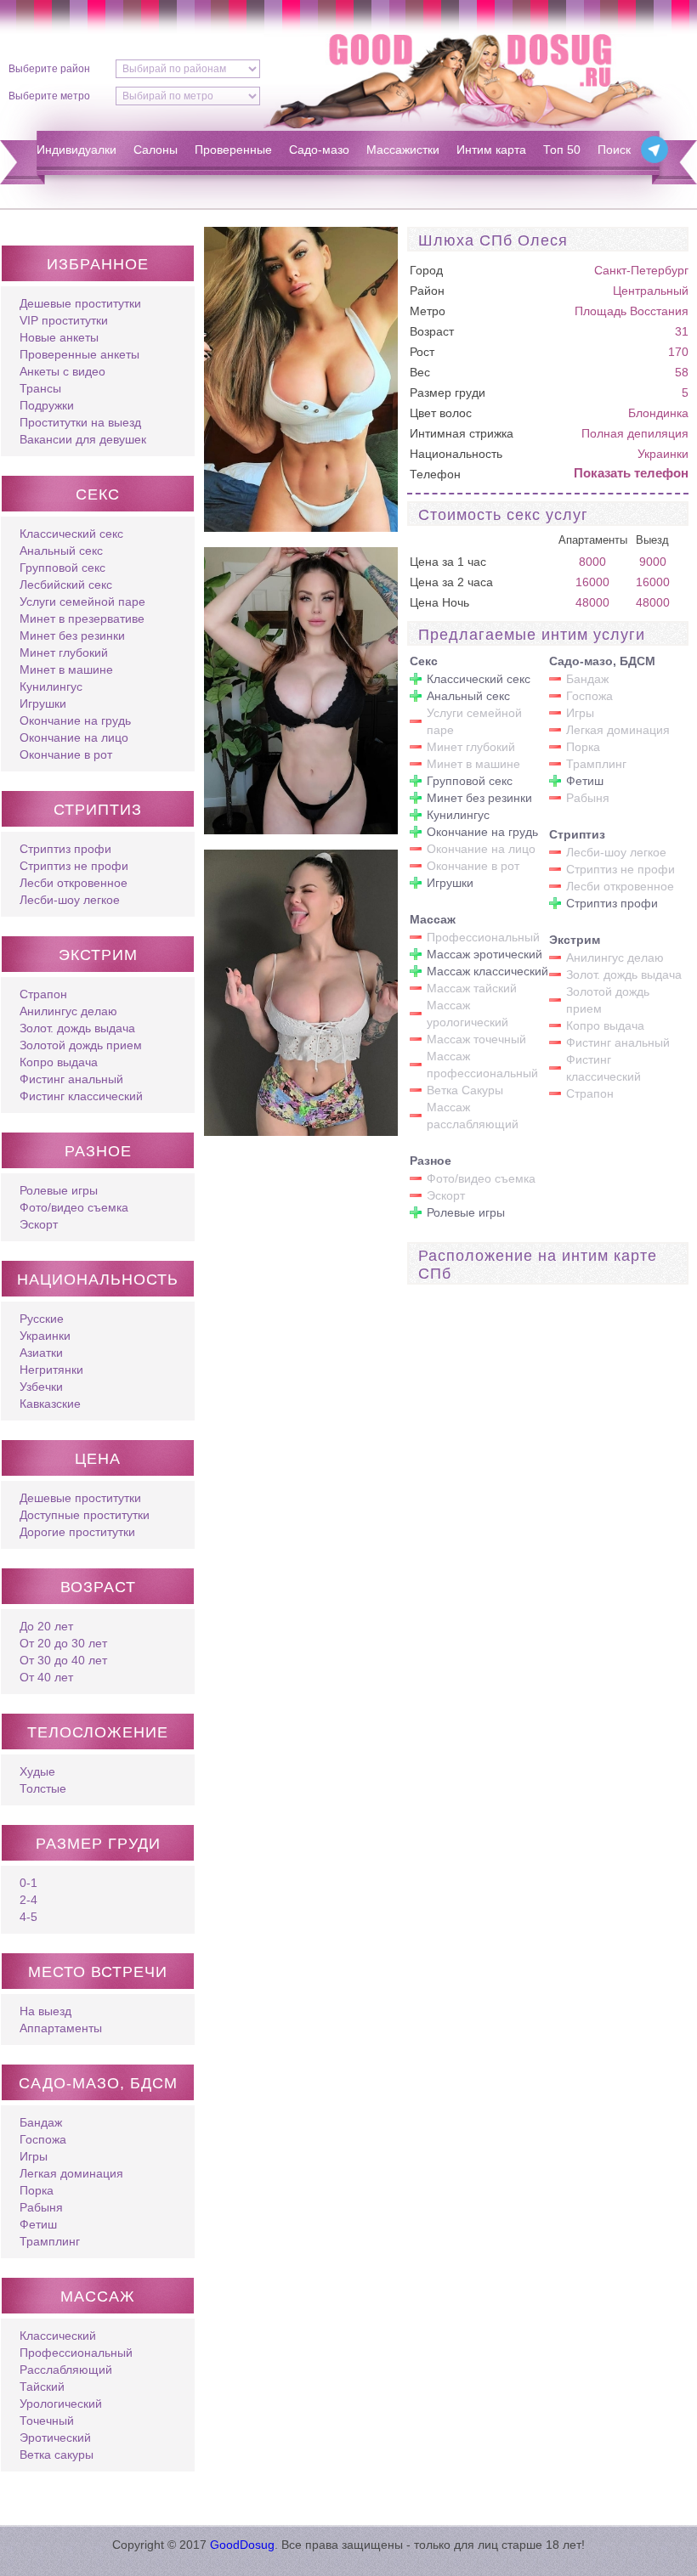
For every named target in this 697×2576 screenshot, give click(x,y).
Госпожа (43, 2139)
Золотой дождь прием (81, 1045)
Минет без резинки (72, 636)
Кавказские (50, 1404)
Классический (58, 2336)
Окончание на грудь (75, 720)
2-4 (28, 1900)
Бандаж (41, 2122)
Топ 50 (562, 150)
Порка (37, 2190)
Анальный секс (61, 551)
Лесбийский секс (66, 585)
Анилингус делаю (68, 1011)
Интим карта (491, 150)
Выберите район (49, 69)
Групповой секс (62, 568)
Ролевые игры (59, 1190)
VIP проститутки (64, 320)
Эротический (55, 2438)
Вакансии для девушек (83, 439)
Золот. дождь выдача (77, 1028)
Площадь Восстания (632, 311)
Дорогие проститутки (77, 1532)
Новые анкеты (59, 337)
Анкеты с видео (62, 371)
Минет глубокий (64, 652)
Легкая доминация (71, 2173)
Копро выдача (59, 1062)
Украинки (45, 1336)
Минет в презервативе (82, 619)
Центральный (651, 291)
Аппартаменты (61, 2028)
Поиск (614, 150)
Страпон (43, 994)
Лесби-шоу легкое (70, 900)
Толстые (43, 1788)
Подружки (47, 405)
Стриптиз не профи (74, 866)
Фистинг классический (81, 1096)
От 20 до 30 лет (63, 1643)
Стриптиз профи (65, 849)
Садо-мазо (319, 150)
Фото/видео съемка (74, 1207)
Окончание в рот (66, 754)
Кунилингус (51, 686)
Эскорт (39, 1224)
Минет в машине (66, 669)
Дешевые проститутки (80, 303)
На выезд (45, 2011)
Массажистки (403, 150)
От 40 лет (46, 1677)
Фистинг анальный (71, 1079)
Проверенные (233, 150)
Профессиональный (76, 2353)
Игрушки (43, 703)
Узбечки (41, 1387)
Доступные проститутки (85, 1515)
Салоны (156, 150)
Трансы (40, 388)
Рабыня (41, 2207)
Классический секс (71, 534)
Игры (34, 2156)
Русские (42, 1319)
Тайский (42, 2387)
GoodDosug (242, 2545)
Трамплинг (50, 2241)
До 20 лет (46, 1626)
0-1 (28, 1883)
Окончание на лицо (74, 737)
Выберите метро (49, 96)
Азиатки (41, 1353)
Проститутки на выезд (80, 422)
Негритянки (51, 1370)
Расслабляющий (66, 2370)
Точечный (47, 2421)
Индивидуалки (76, 150)
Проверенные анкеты (79, 354)
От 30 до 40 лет (63, 1660)
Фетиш (38, 2224)
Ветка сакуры (57, 2455)
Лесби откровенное (74, 883)
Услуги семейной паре (82, 602)
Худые (37, 1771)
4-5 (28, 1917)
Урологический (61, 2404)
